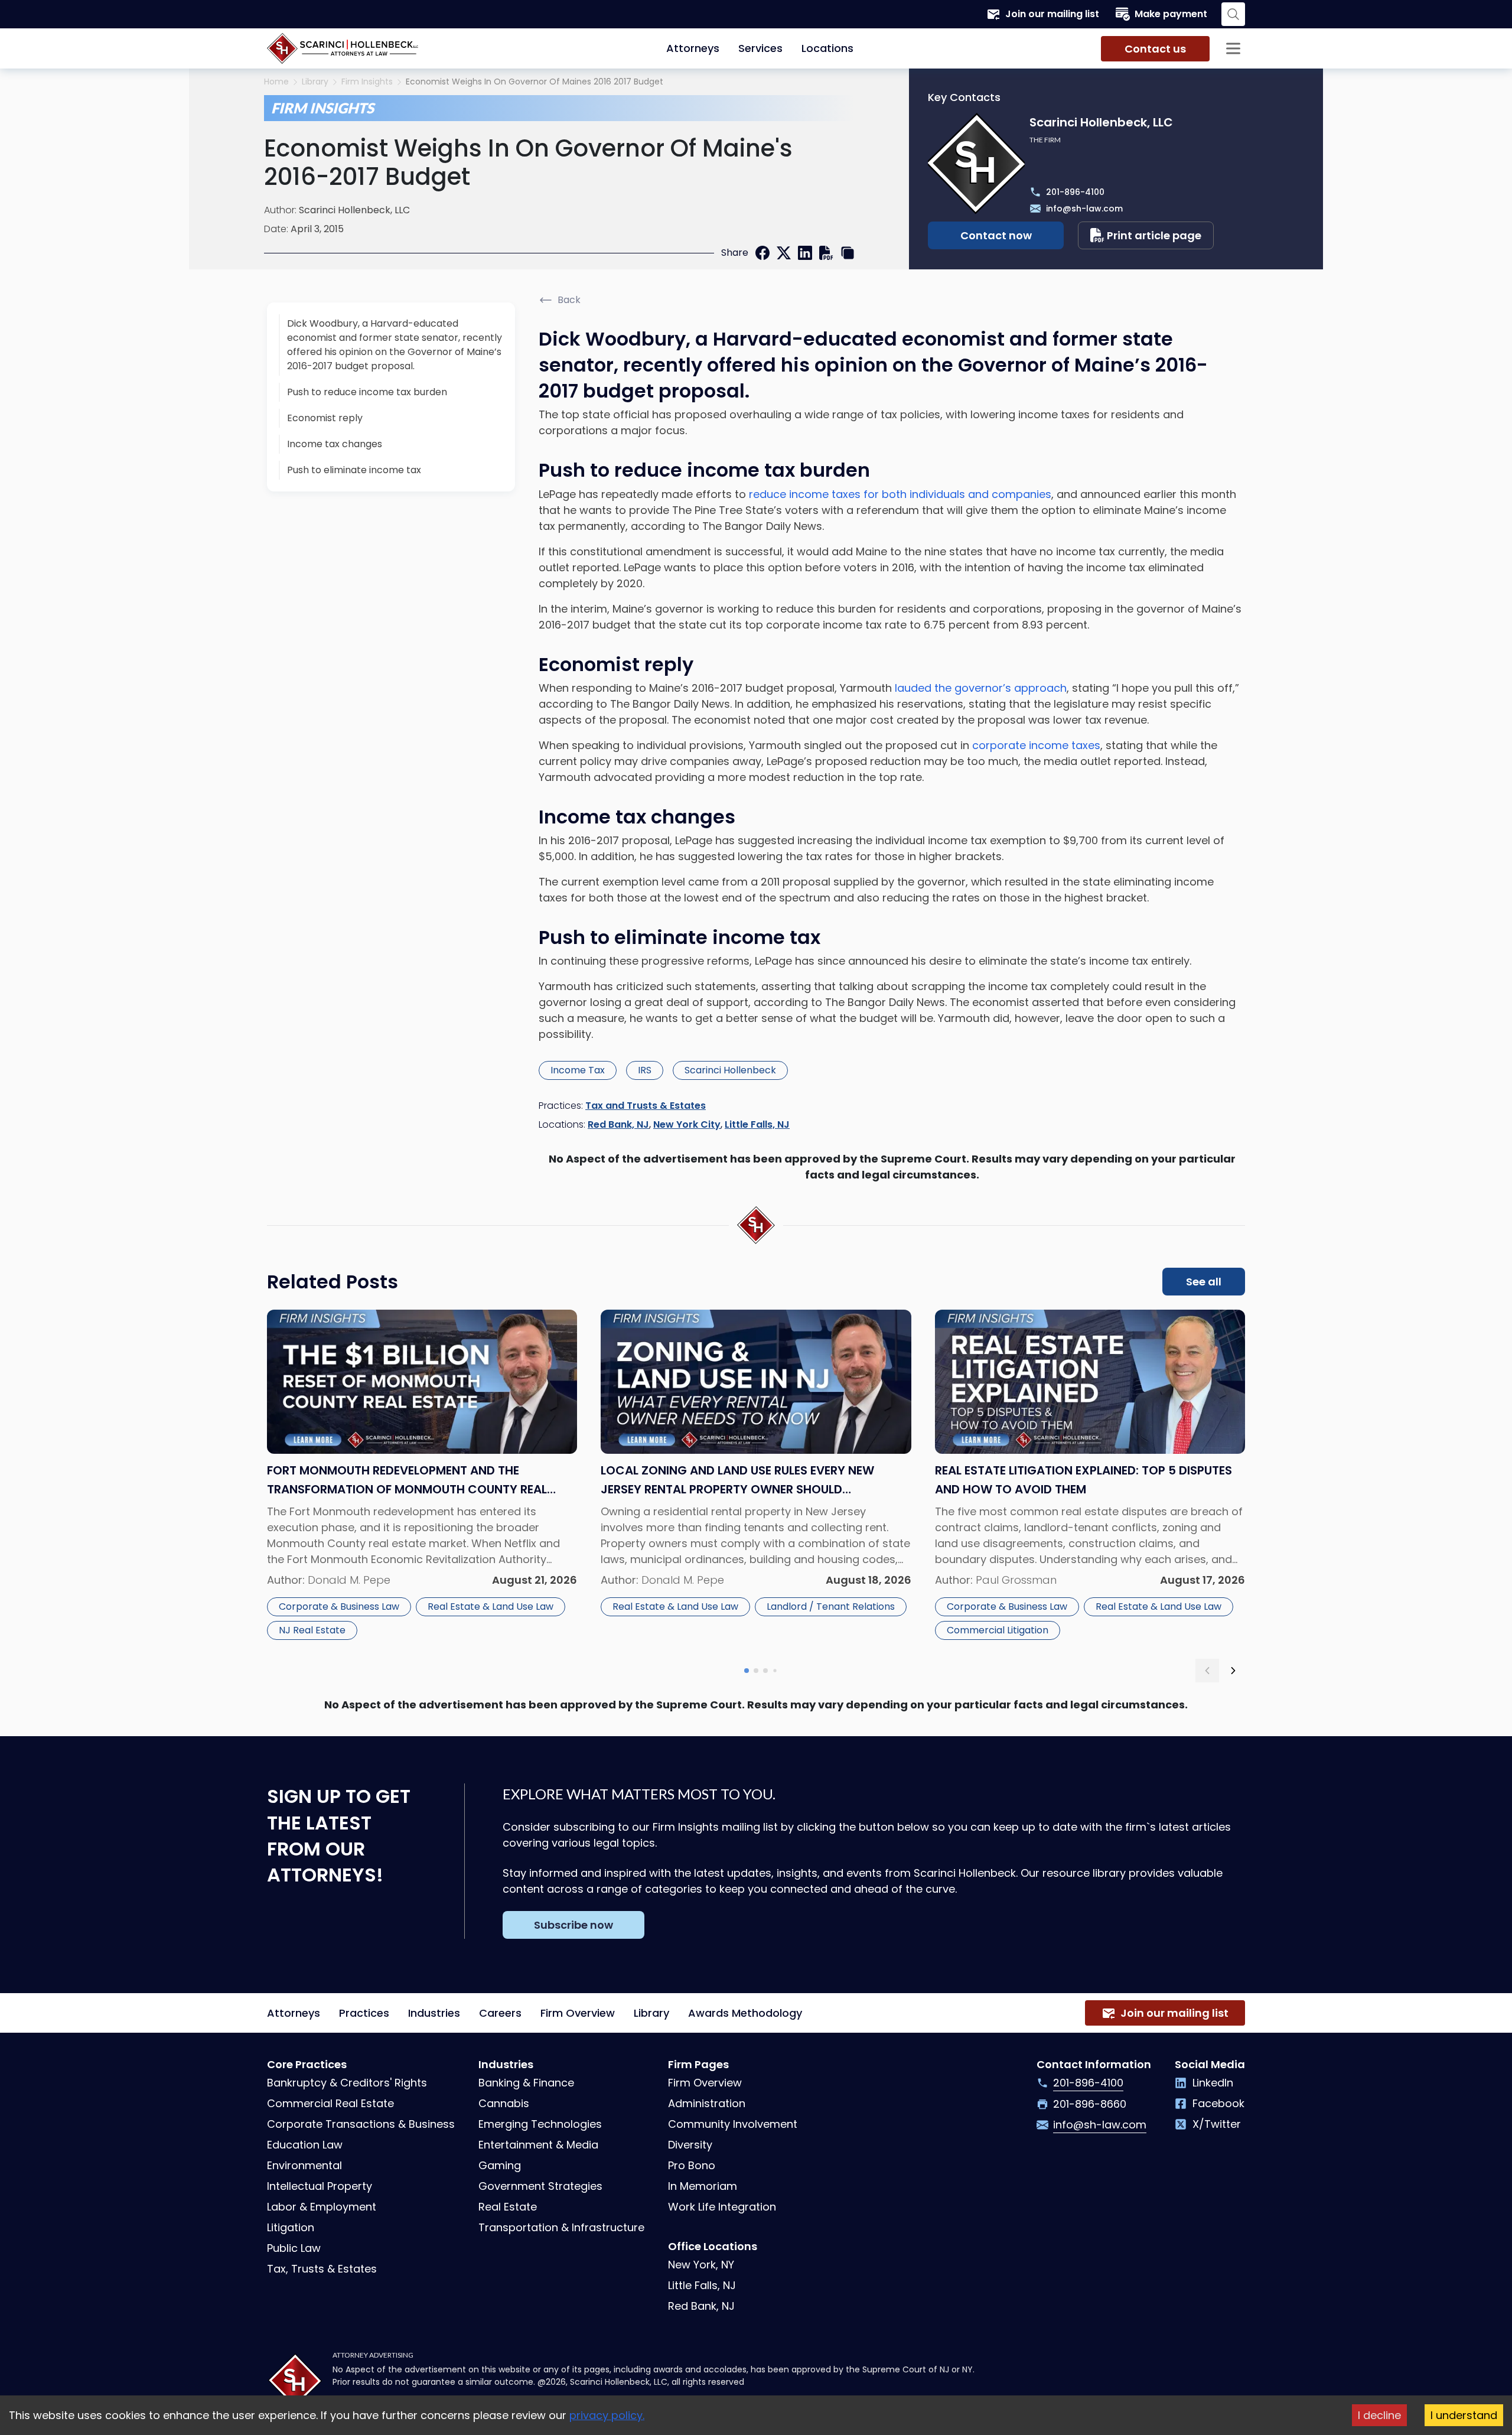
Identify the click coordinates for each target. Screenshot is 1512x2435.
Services (760, 48)
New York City (687, 1124)
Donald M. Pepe (349, 1580)
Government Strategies (540, 2186)
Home (276, 82)
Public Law (294, 2248)
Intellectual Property (320, 2186)
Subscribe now (573, 1925)
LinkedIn (1213, 2083)
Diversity (690, 2145)
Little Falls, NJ (757, 1124)
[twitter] (784, 253)
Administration (707, 2103)
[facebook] (762, 253)
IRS (645, 1070)
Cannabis (504, 2103)
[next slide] (1233, 1671)
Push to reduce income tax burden (367, 392)
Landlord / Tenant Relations (831, 1606)
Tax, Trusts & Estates (322, 2269)
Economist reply (325, 418)
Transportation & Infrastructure (561, 2227)
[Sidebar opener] (1233, 48)
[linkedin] (805, 253)
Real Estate (508, 2207)
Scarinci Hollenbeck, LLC (354, 210)
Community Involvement (733, 2124)
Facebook (1218, 2103)
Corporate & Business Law (339, 1606)
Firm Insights (367, 82)
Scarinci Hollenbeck (730, 1070)
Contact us (1155, 49)
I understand (1464, 2415)
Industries (434, 2013)
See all (1204, 1282)
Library (315, 82)
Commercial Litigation (998, 1630)
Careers (500, 2013)
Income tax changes (335, 444)
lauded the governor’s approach (981, 688)
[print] (826, 253)
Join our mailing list (1052, 14)
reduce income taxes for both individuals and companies (900, 494)
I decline (1379, 2415)
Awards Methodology (745, 2013)
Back (569, 300)
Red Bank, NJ (618, 1124)
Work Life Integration (722, 2207)
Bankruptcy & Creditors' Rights (347, 2083)
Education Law (305, 2145)
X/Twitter (1217, 2124)
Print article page (1154, 235)
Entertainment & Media (538, 2145)
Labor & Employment (322, 2207)
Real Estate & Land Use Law (491, 1606)
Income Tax (578, 1070)
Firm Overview (578, 2013)
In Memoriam (703, 2186)
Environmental (304, 2165)
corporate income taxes (1035, 745)
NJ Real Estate (312, 1630)
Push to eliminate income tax (354, 470)
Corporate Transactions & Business (361, 2124)
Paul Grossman (1016, 1580)
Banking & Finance (526, 2083)
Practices (364, 2013)
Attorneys (693, 48)
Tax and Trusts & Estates (646, 1106)
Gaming (500, 2165)
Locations (827, 48)
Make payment (1171, 14)
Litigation (291, 2227)
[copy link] (848, 253)
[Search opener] (1233, 14)
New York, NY (701, 2265)
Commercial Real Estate (330, 2103)
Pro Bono (692, 2165)
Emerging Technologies (540, 2124)
